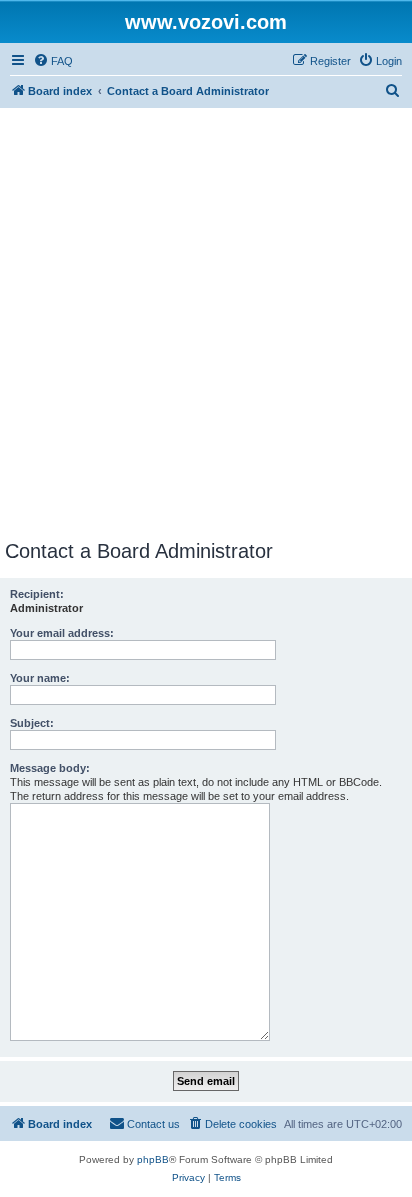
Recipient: (37, 594)
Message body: (50, 768)
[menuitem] (53, 61)
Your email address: (62, 633)
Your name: (40, 678)
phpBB (153, 1159)
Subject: (32, 723)
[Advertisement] (206, 324)
